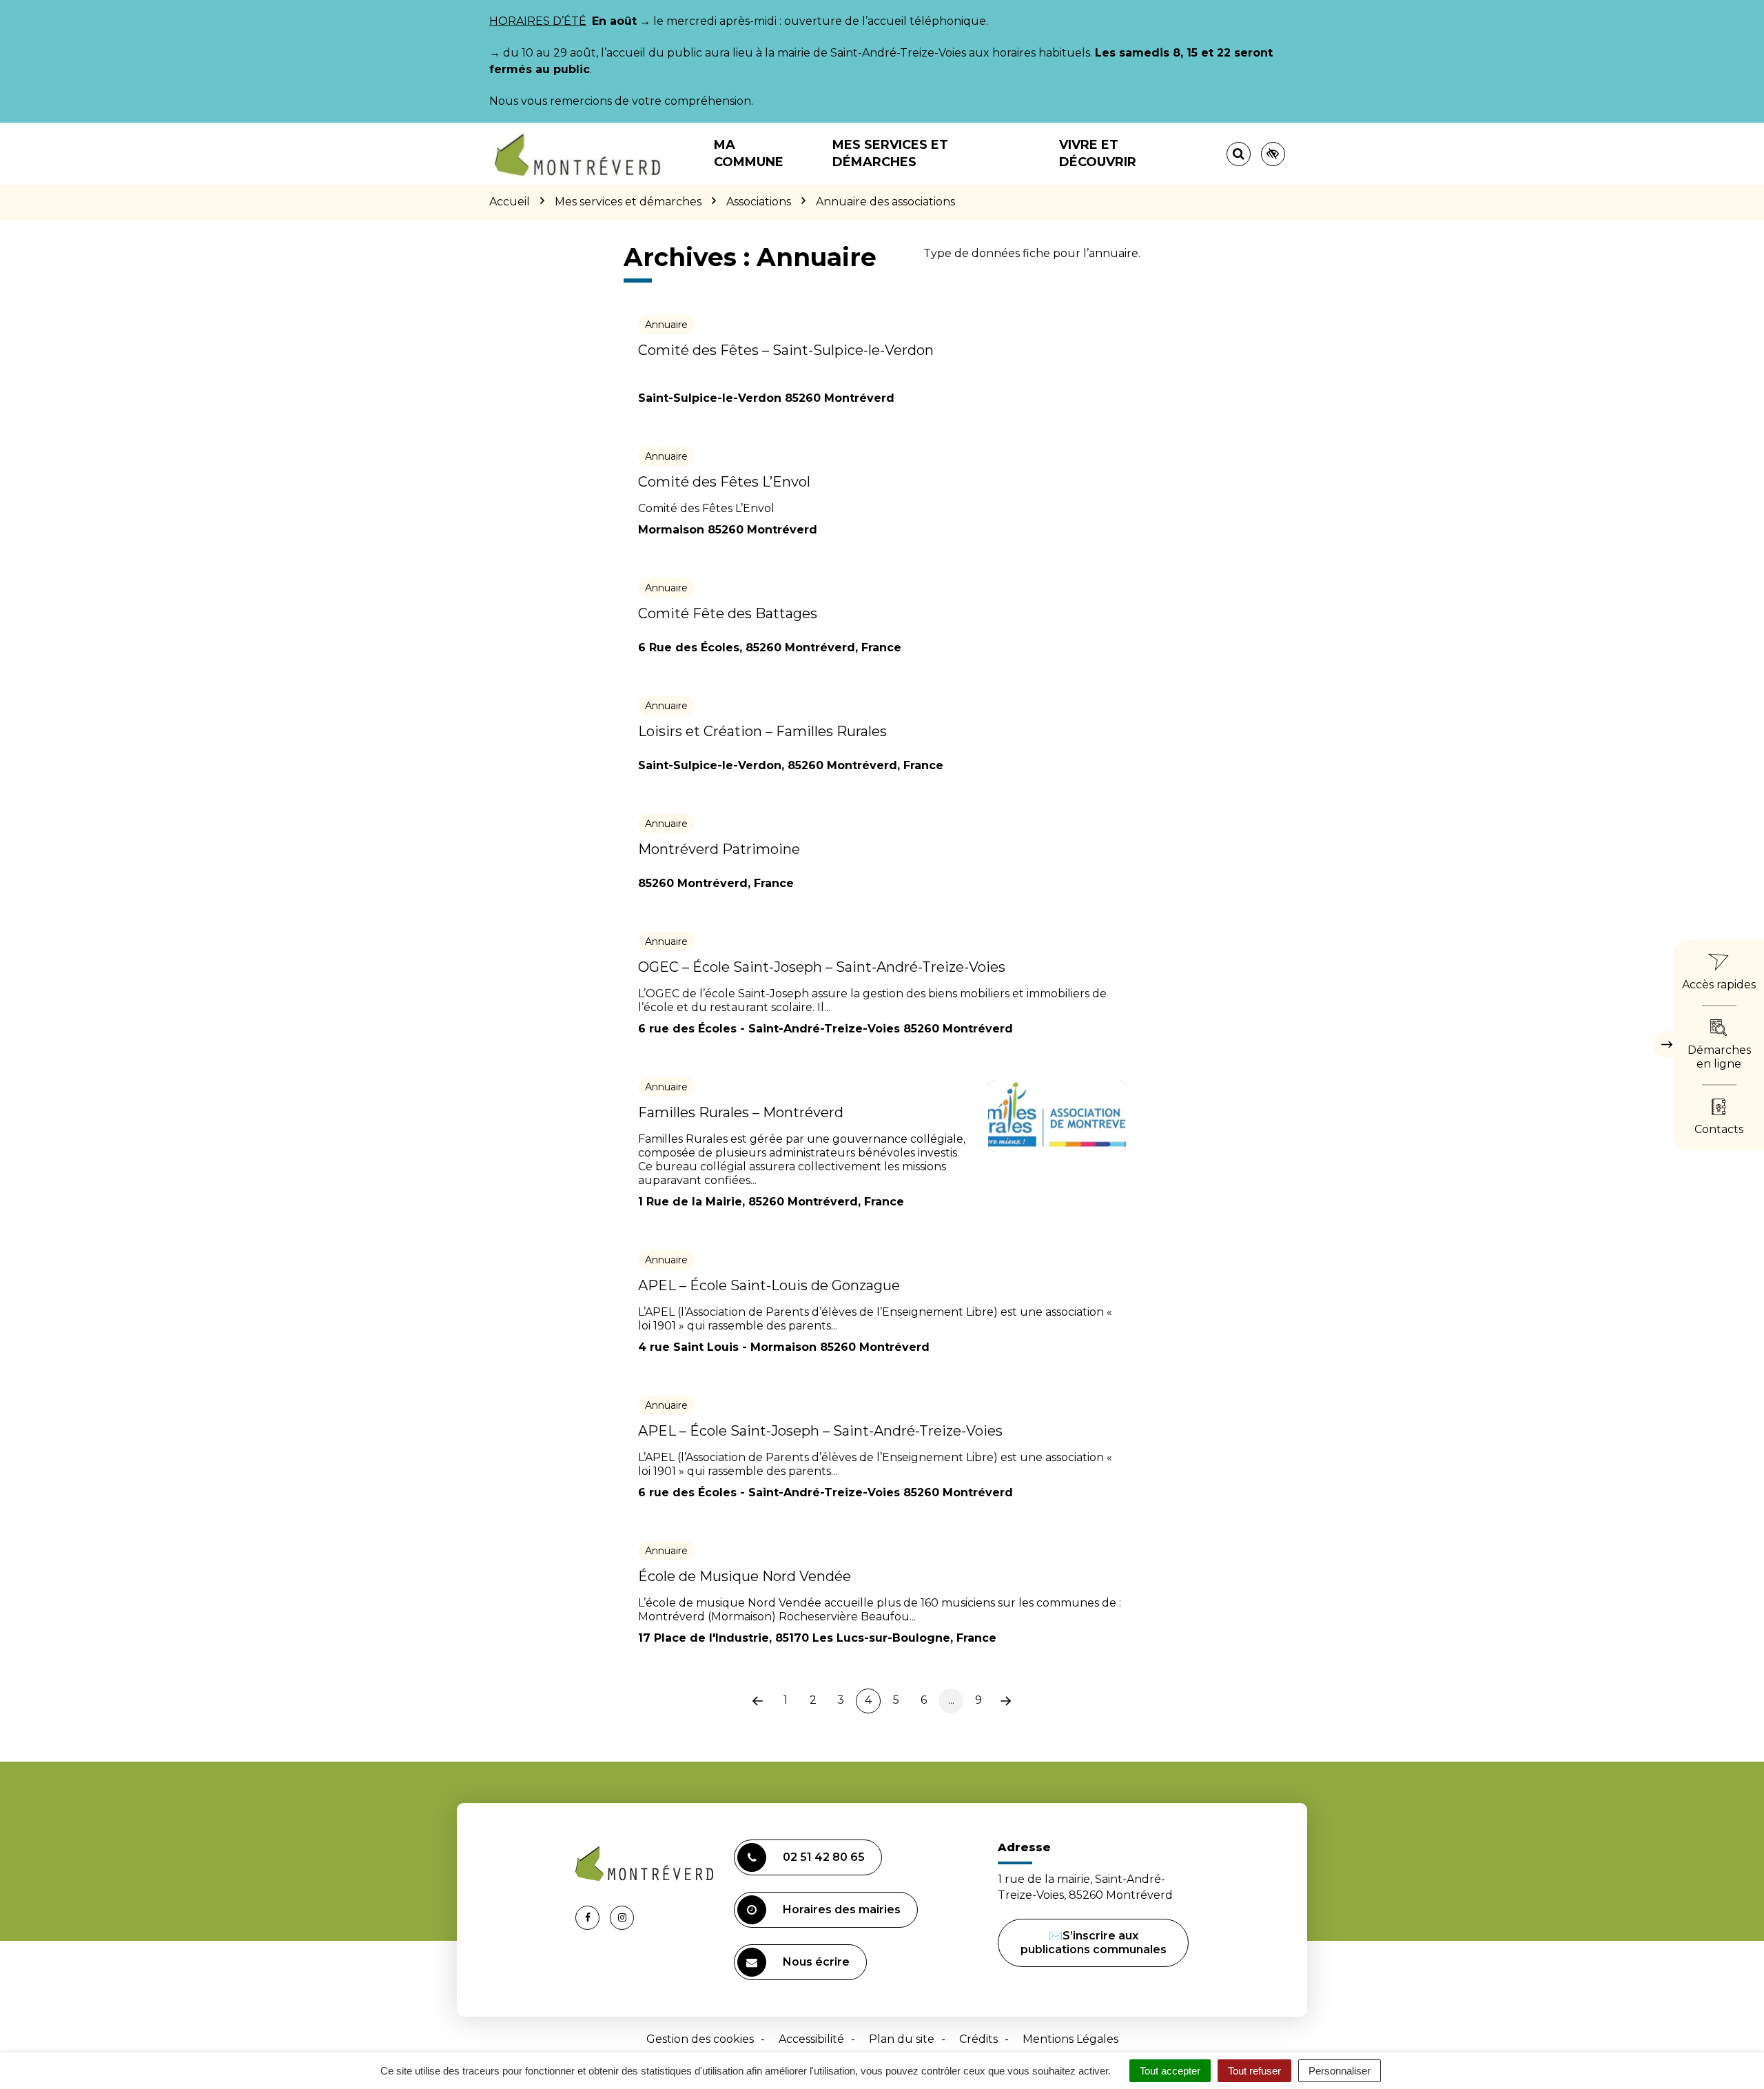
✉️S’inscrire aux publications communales (1094, 1943)
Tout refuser (1254, 2071)
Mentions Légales (1070, 2039)
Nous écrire (816, 1962)
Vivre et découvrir (1098, 153)
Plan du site (902, 2039)
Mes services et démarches (890, 153)
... (951, 1700)
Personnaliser (1340, 2071)
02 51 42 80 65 (824, 1857)
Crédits (978, 2039)
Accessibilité (811, 2039)
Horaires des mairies (842, 1909)
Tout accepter (1170, 2071)
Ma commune (749, 153)
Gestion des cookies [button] (700, 2039)
